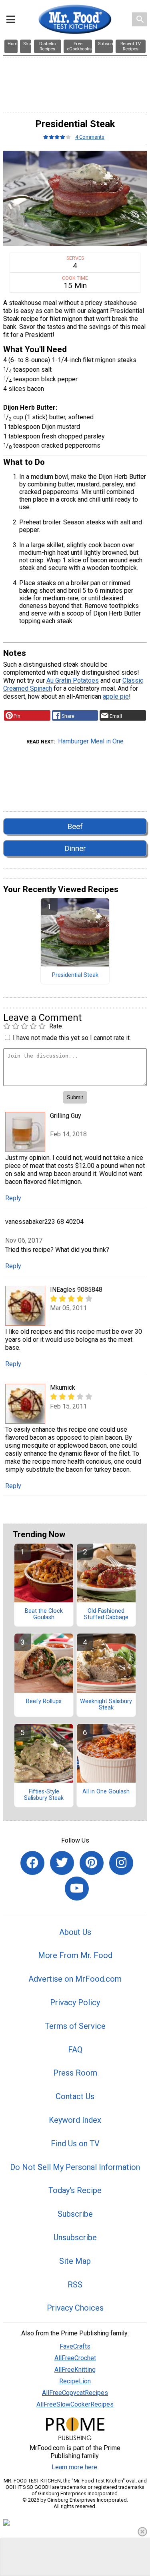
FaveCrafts (75, 2346)
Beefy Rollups (44, 1701)
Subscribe (75, 2214)
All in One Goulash (106, 1792)
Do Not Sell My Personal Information (75, 2167)
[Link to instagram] (121, 1863)
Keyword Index (75, 2120)
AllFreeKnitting (75, 2370)
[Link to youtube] (77, 1889)
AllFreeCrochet (75, 2358)
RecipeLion (75, 2381)
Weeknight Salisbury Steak (106, 1705)
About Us (75, 1932)
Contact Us (75, 2096)
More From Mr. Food (75, 1955)
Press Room (75, 2073)
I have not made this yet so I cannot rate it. (72, 1038)
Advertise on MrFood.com (75, 1979)
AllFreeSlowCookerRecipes (75, 2404)
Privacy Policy (75, 2002)
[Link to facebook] (32, 1863)
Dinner (75, 848)
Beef (75, 826)
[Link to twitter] (62, 1863)
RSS (75, 2285)
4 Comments (90, 137)
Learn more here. (75, 2467)
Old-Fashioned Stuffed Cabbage (106, 1614)
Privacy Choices (75, 2308)
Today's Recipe (75, 2190)
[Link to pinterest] (92, 1863)
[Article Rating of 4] (57, 137)
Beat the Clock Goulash (44, 1614)
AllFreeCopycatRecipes (75, 2393)
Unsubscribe (75, 2237)
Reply (13, 1198)
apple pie (116, 696)
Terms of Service (75, 2026)
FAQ (75, 2050)
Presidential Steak (75, 975)
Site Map (75, 2261)
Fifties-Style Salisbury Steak (44, 1795)
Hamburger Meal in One (91, 741)
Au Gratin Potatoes (73, 680)
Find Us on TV (75, 2144)
